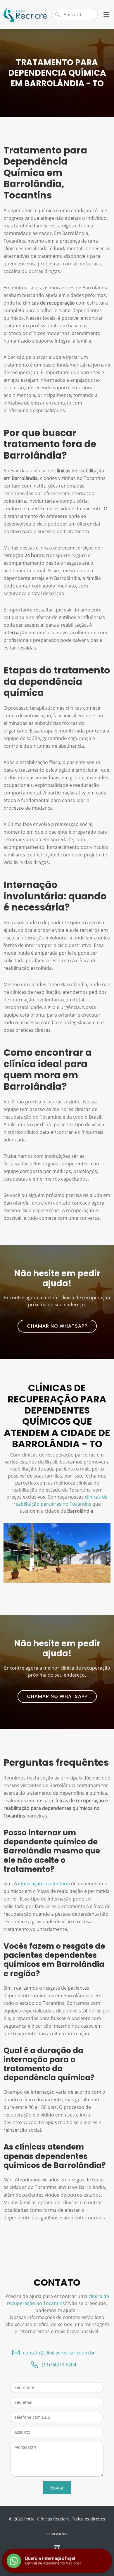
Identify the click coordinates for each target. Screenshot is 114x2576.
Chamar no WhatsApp (57, 1326)
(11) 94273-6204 (59, 2365)
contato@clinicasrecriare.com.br (59, 2353)
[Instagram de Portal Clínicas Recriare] (57, 2548)
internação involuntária (44, 1884)
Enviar (57, 2488)
